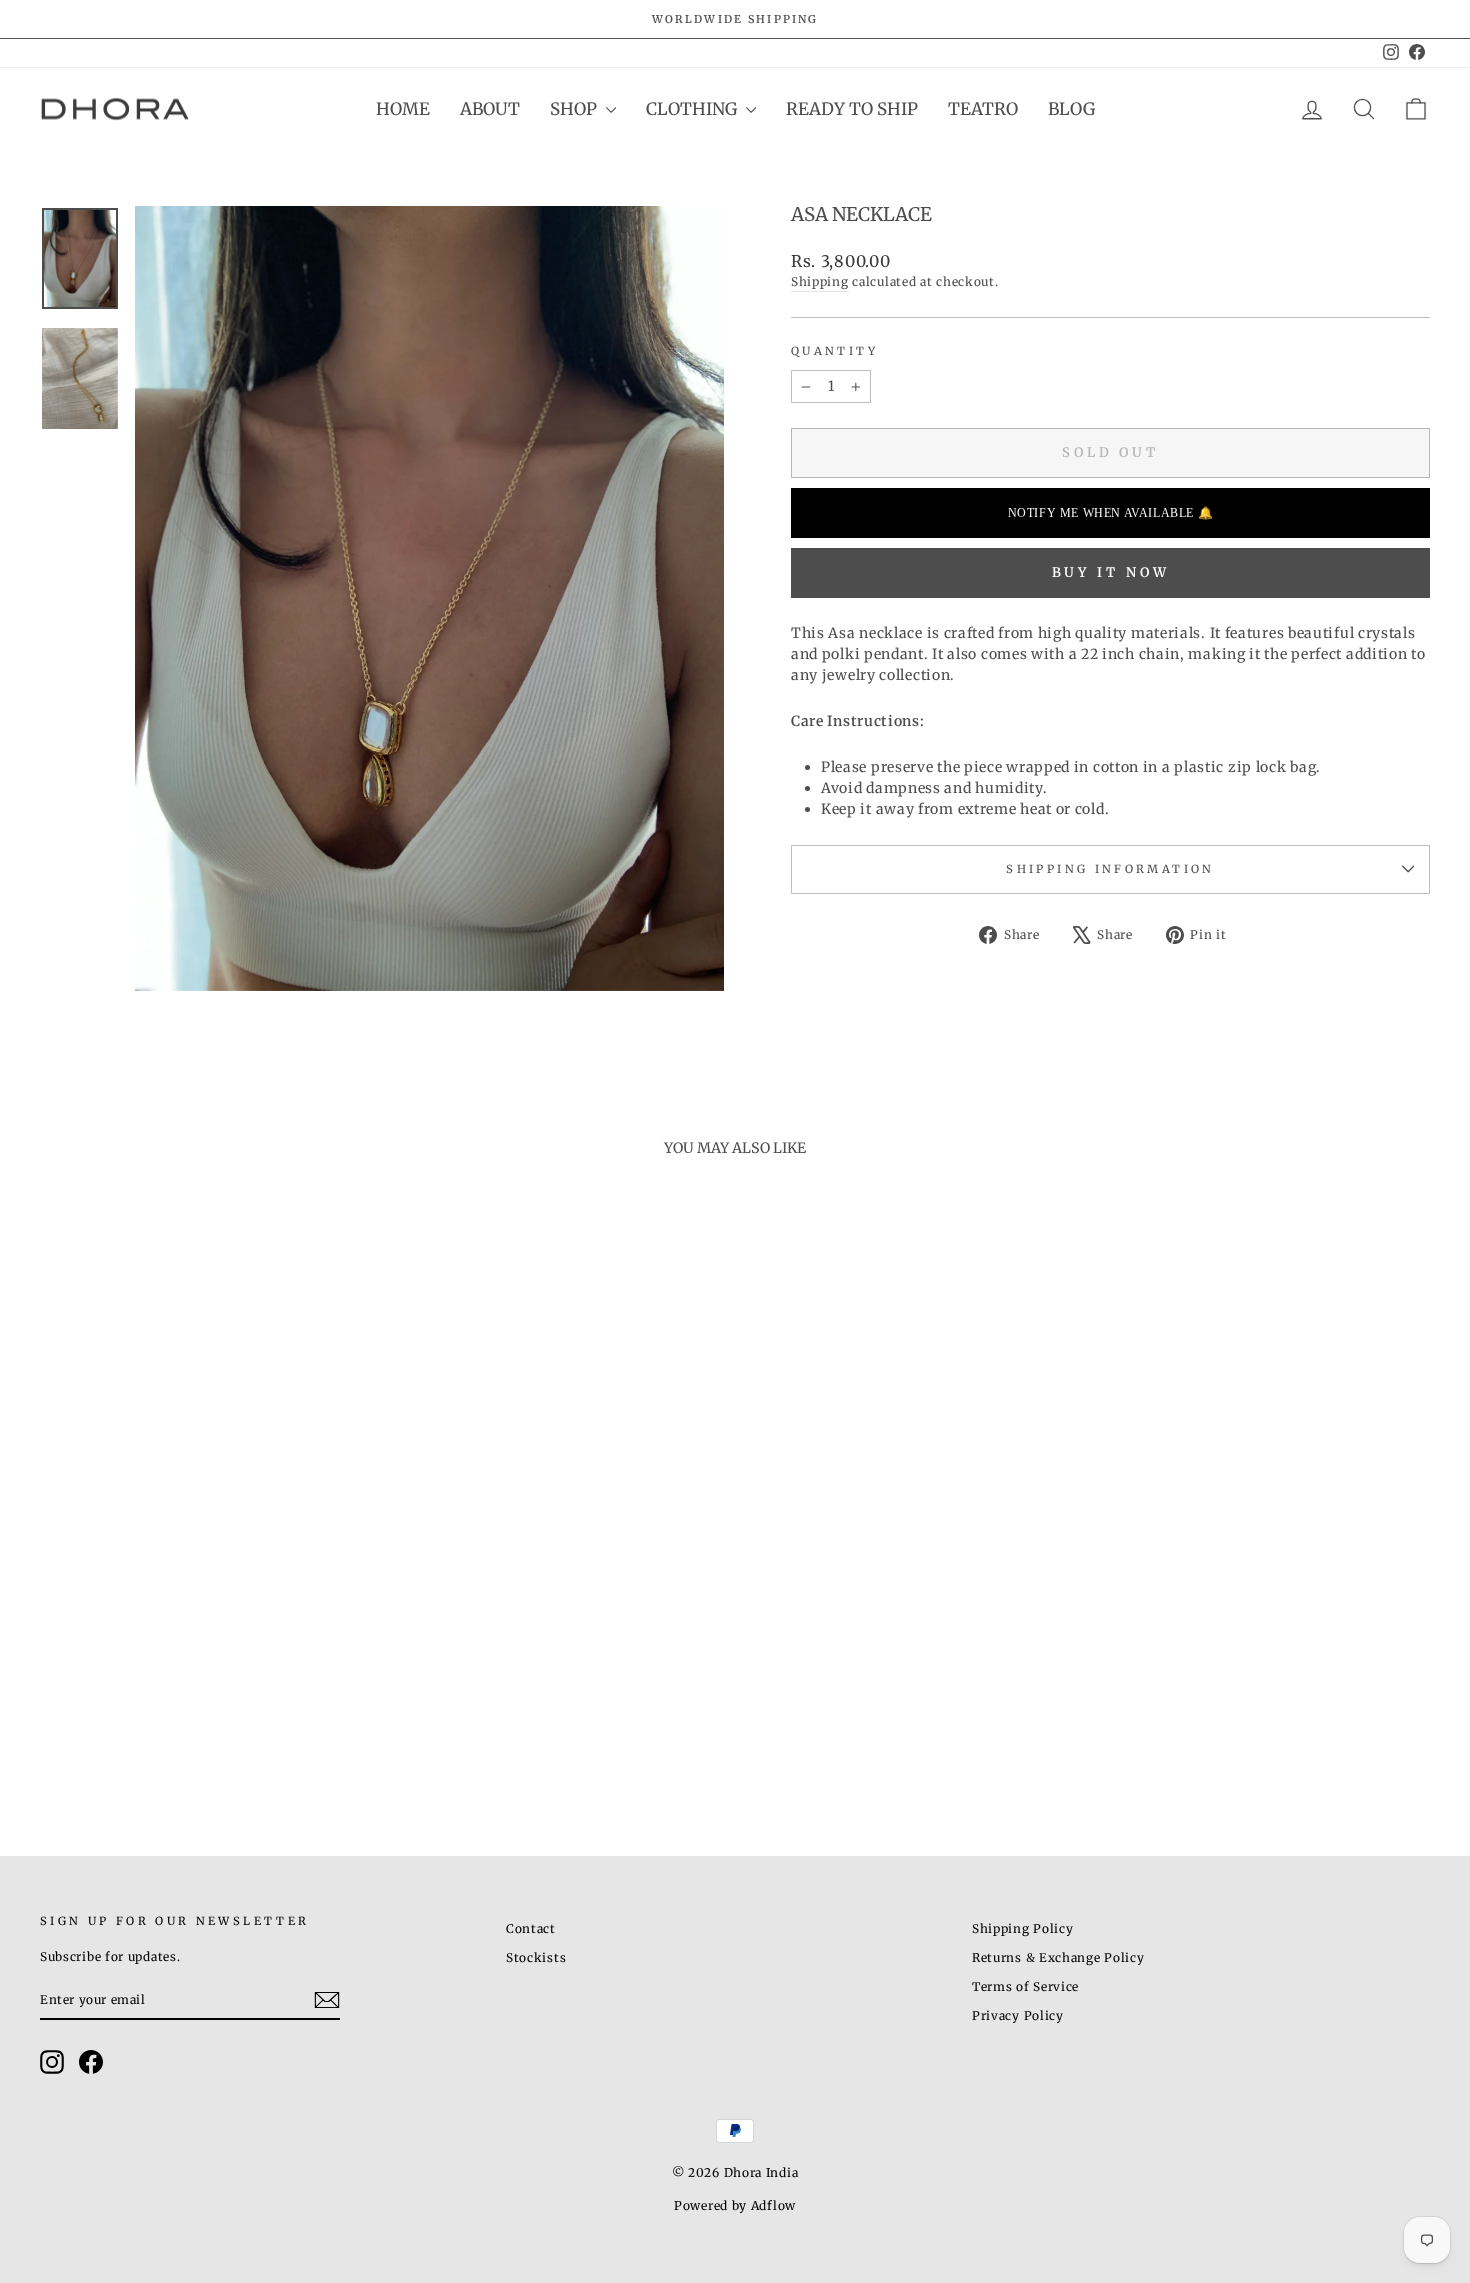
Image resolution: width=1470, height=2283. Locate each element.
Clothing (693, 109)
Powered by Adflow (735, 2205)
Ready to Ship (852, 109)
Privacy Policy (1018, 2015)
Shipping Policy (1023, 1928)
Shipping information (1110, 869)
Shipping (820, 281)
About (490, 109)
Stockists (536, 1957)
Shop (575, 109)
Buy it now (1111, 572)
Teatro (983, 109)
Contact (531, 1928)
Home (403, 109)
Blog (1071, 109)
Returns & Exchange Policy (1058, 1957)
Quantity (834, 351)
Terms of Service (1025, 1986)
